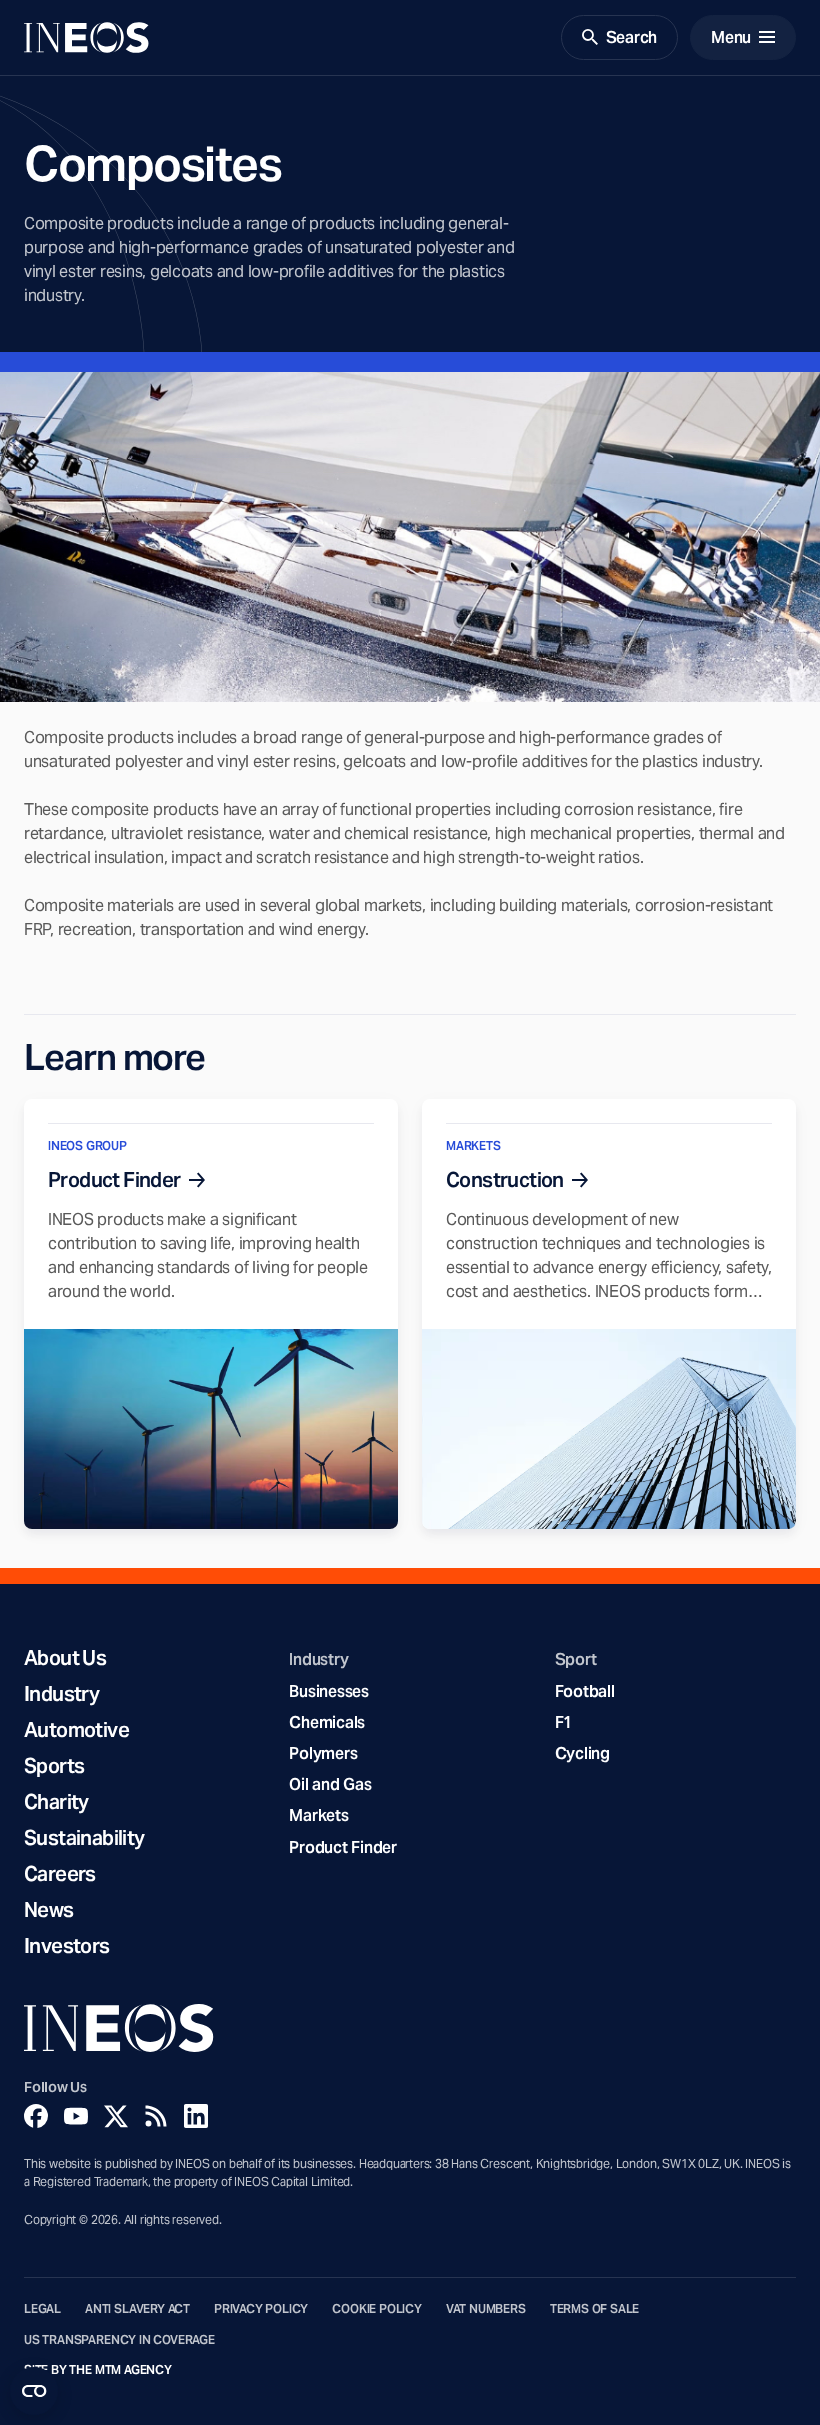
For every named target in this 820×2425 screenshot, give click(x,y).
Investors (67, 1946)
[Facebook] (36, 2116)
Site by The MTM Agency (98, 2370)
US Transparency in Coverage (119, 2340)
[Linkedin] (196, 2116)
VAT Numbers (486, 2309)
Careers (60, 1874)
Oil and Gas (330, 1784)
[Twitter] (116, 2116)
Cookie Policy (377, 2309)
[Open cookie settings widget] (34, 2391)
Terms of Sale (595, 2309)
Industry (61, 1694)
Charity (56, 1802)
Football (585, 1691)
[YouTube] (76, 2116)
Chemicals (327, 1722)
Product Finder (342, 1847)
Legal (42, 2309)
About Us (65, 1658)
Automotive (76, 1730)
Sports (54, 1766)
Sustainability (84, 1838)
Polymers (323, 1753)
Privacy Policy (261, 2309)
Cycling (582, 1753)
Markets (318, 1815)
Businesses (328, 1691)
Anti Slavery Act (137, 2309)
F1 (564, 1722)
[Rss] (156, 2116)
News (49, 1910)
